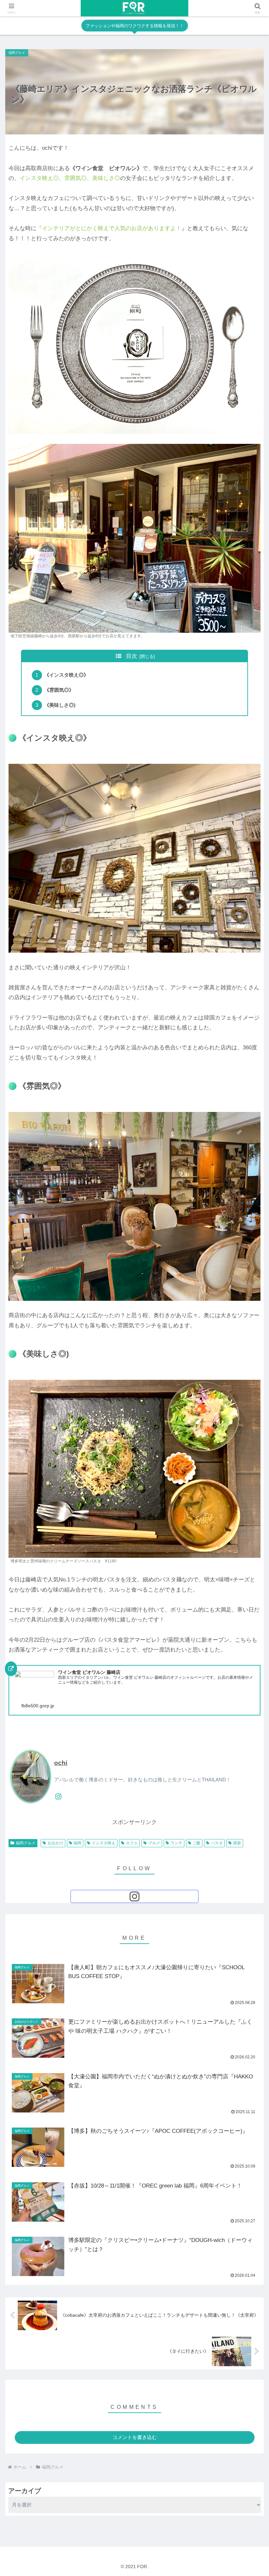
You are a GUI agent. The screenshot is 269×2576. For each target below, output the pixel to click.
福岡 (77, 1843)
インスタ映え (104, 1843)
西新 (237, 1843)
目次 (132, 656)
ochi (61, 1763)
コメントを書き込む (135, 2437)
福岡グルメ (26, 1843)
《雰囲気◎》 (59, 690)
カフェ (132, 1843)
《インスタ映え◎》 (66, 675)
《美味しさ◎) (60, 705)
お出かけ (55, 1843)
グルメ (154, 1843)
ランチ (176, 1843)
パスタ (217, 1843)
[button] (249, 1433)
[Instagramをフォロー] (58, 1796)
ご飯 (197, 1843)
